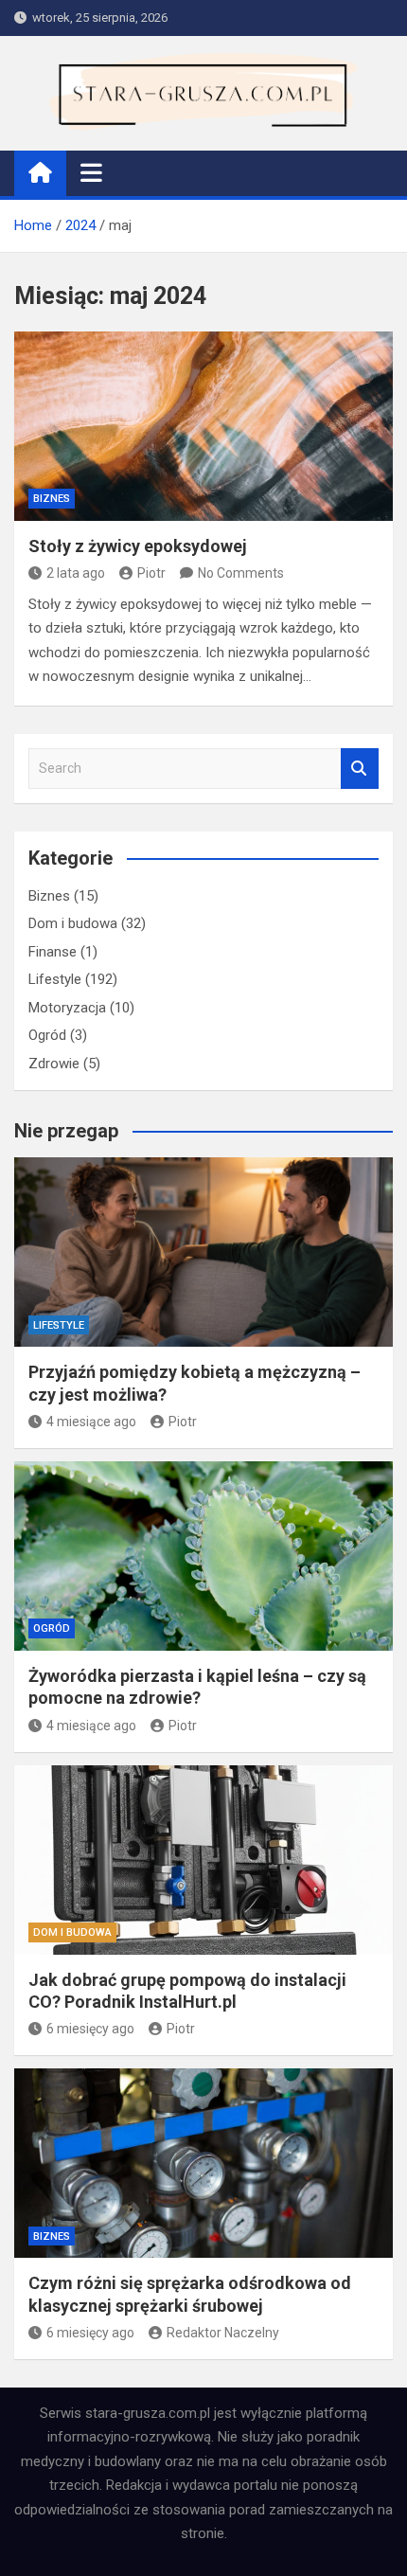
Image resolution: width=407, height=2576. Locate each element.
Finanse (53, 952)
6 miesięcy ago (90, 2029)
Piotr (151, 573)
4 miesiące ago (91, 1422)
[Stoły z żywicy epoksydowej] (203, 426)
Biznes (52, 499)
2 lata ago (76, 573)
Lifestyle (55, 979)
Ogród (47, 1035)
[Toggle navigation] (91, 172)
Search (360, 769)
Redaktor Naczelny (223, 2333)
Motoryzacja (67, 1008)
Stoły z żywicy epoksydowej (138, 546)
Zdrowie (54, 1064)
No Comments (241, 573)
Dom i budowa (73, 923)
